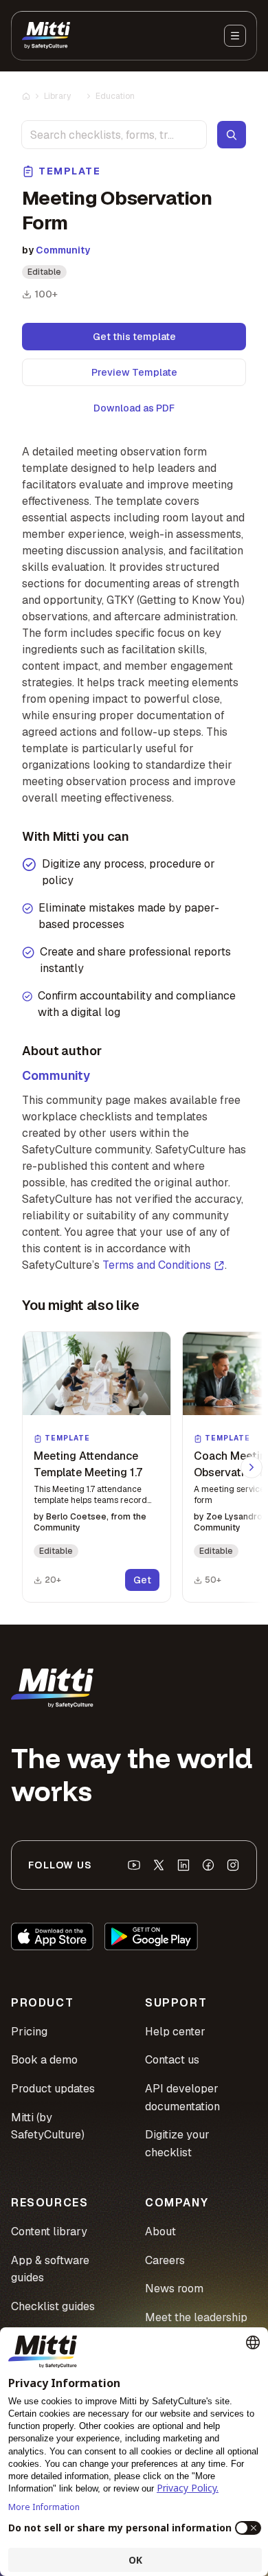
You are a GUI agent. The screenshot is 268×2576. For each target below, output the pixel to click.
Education (115, 96)
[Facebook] (208, 1865)
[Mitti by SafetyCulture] (46, 36)
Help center (175, 2032)
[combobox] (114, 135)
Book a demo (44, 2060)
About (160, 2232)
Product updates (53, 2089)
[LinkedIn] (183, 1865)
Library (57, 96)
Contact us (172, 2060)
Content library (49, 2232)
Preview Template (134, 372)
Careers (165, 2260)
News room (174, 2289)
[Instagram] (233, 1865)
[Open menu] (235, 36)
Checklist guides (53, 2306)
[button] (97, 1467)
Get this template (134, 337)
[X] (159, 1865)
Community (63, 250)
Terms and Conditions (157, 1265)
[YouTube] (134, 1865)
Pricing (29, 2032)
